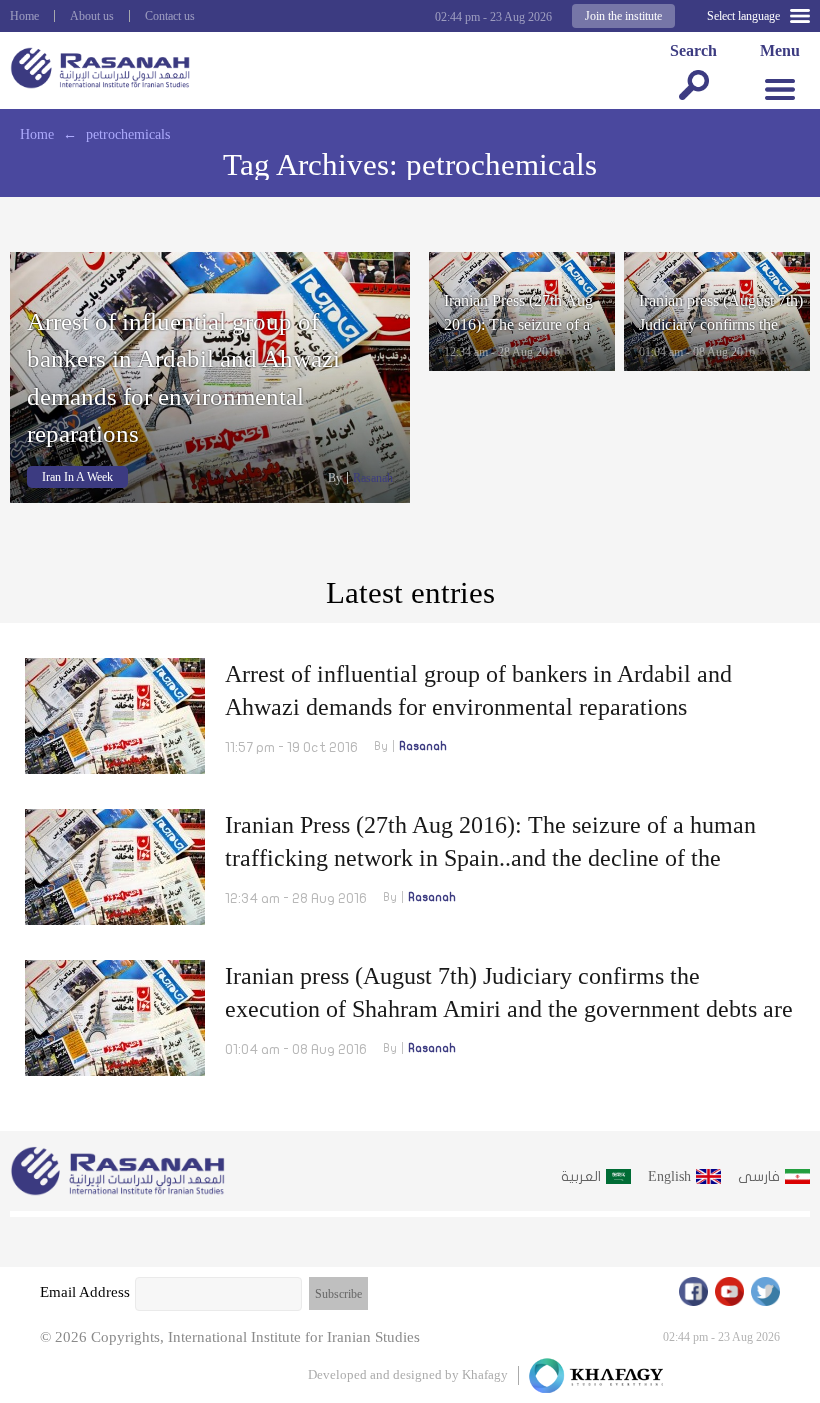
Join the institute (623, 16)
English (669, 1176)
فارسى (759, 1176)
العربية (581, 1176)
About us (92, 16)
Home (24, 16)
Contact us (170, 16)
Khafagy (485, 1374)
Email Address (85, 1292)
